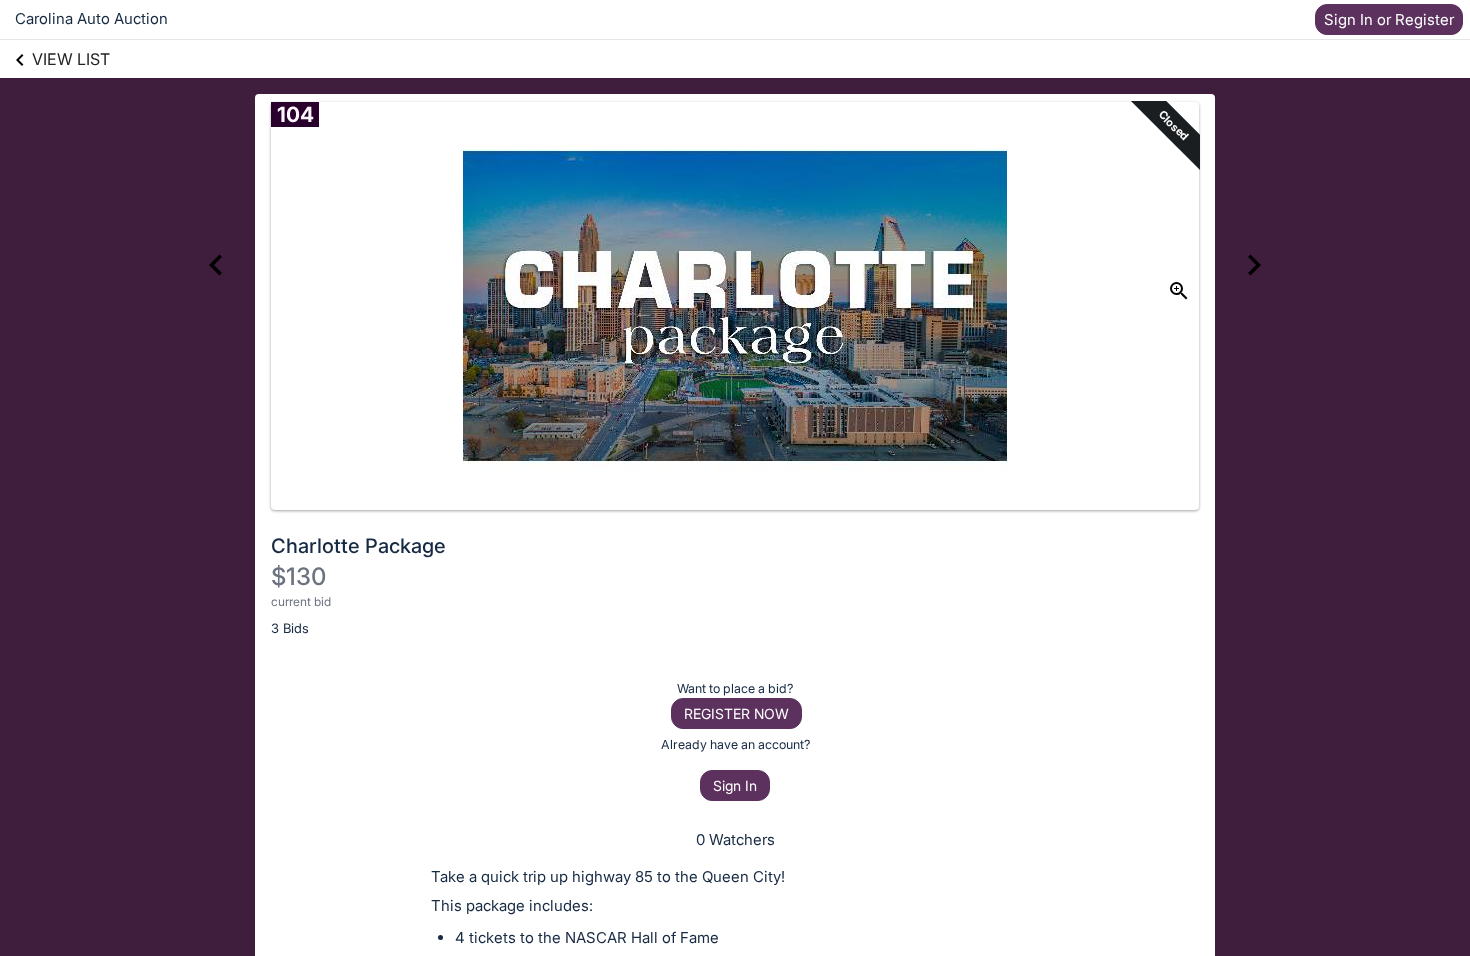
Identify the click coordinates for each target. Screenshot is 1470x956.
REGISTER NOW (736, 713)
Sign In (735, 785)
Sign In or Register (1389, 19)
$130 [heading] (298, 576)
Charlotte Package (358, 546)
